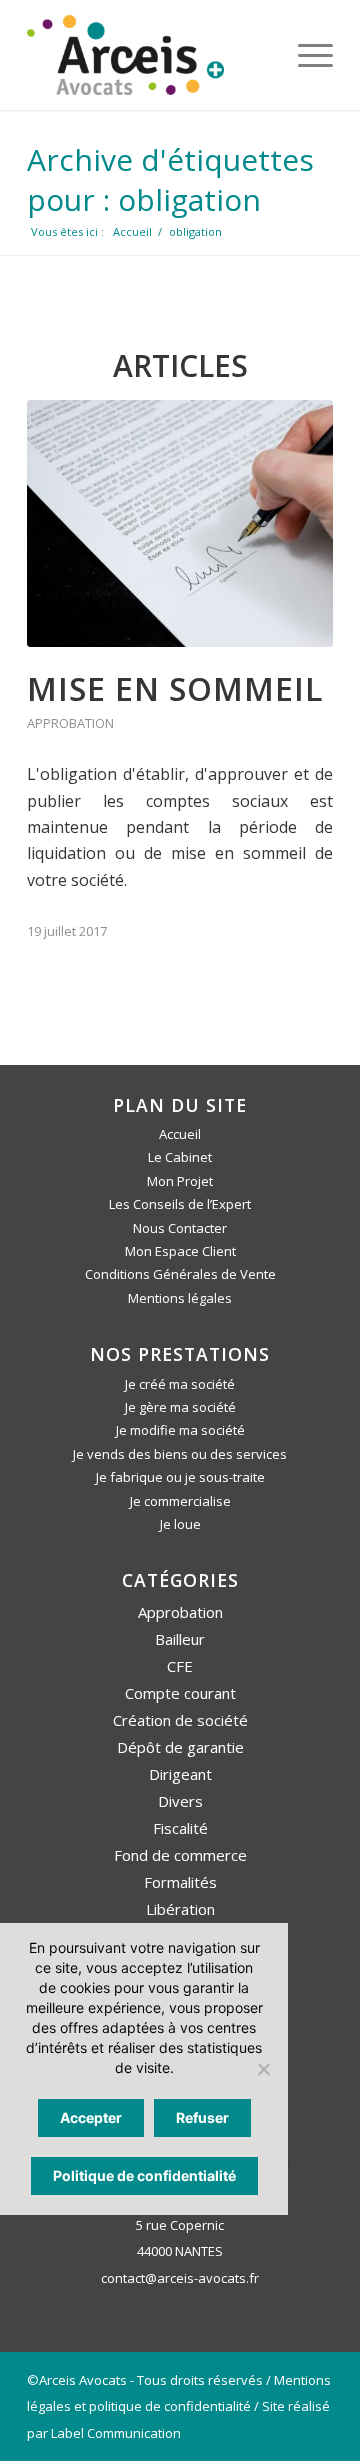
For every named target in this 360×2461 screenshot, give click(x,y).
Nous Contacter (180, 1228)
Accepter (91, 2117)
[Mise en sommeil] (180, 523)
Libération (180, 1909)
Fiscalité (180, 1828)
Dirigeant (180, 1774)
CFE (180, 1666)
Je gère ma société (180, 1407)
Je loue (180, 1524)
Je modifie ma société (180, 1430)
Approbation (70, 723)
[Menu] (305, 55)
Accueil (180, 1134)
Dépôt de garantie (180, 1747)
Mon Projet (180, 1181)
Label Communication (116, 2433)
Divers (180, 1801)
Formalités (180, 1882)
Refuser (202, 2117)
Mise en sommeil (175, 688)
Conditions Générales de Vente (180, 1274)
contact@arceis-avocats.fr (180, 2278)
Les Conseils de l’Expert (180, 1204)
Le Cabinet (180, 1157)
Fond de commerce (180, 1855)
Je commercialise (180, 1501)
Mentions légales (180, 1298)
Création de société (180, 1720)
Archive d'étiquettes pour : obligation (170, 179)
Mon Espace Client (180, 1251)
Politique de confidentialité (144, 2175)
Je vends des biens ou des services (180, 1454)
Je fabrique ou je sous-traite (180, 1477)
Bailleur (180, 1639)
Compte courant (180, 1693)
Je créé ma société (180, 1384)
